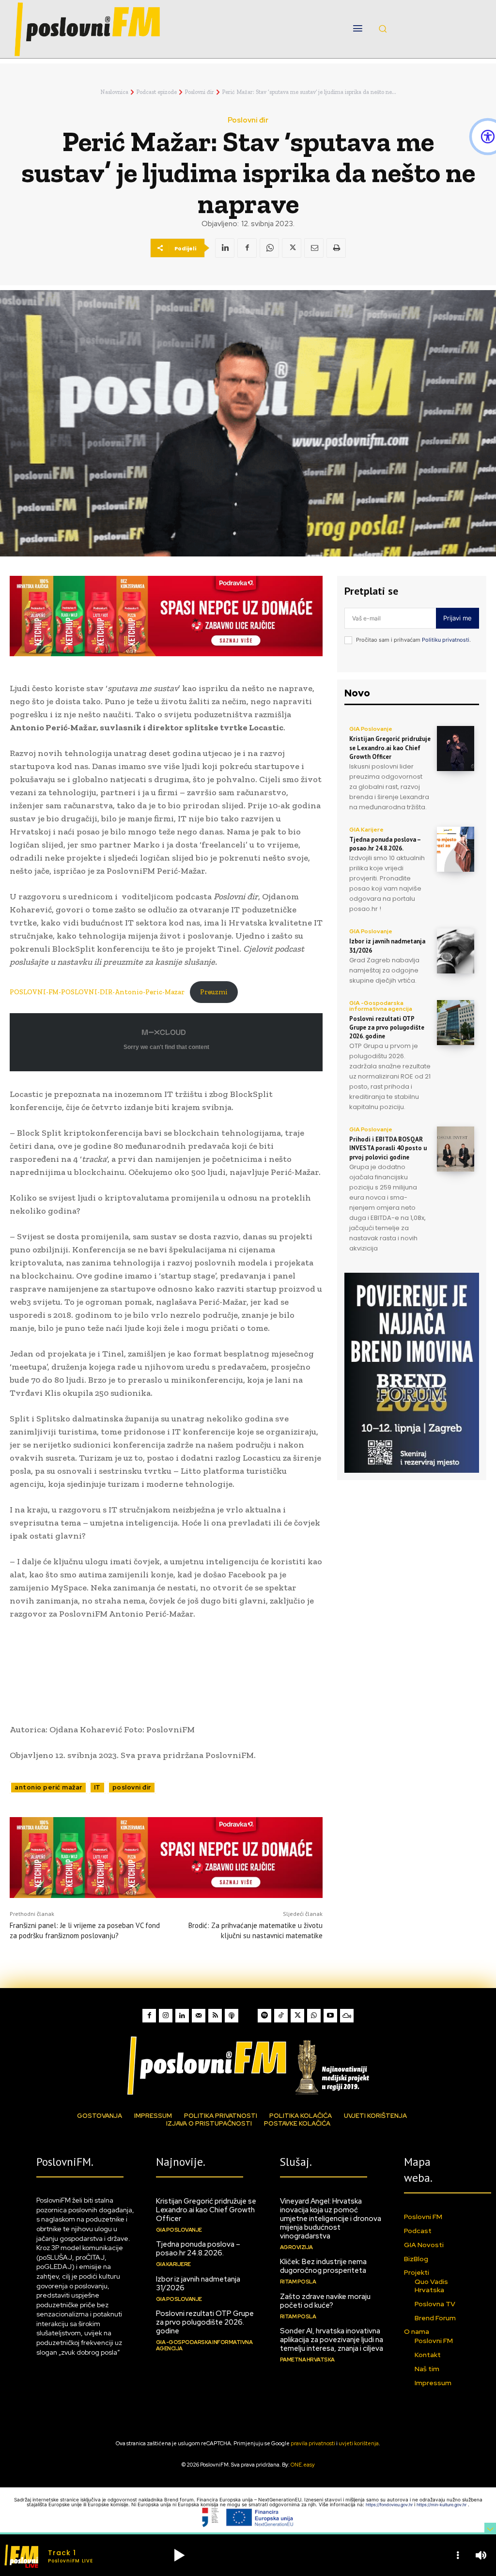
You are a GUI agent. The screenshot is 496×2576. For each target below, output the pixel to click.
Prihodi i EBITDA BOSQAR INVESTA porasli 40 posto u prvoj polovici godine (388, 1148)
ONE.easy (303, 2465)
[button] (383, 29)
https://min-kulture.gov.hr (442, 2505)
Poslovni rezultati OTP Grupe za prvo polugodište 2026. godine (387, 1027)
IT (97, 1787)
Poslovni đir (199, 92)
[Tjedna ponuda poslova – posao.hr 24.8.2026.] (456, 849)
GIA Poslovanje (371, 729)
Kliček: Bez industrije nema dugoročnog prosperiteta (323, 2266)
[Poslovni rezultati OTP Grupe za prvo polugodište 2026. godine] (456, 1023)
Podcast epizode (156, 92)
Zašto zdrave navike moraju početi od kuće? (325, 2301)
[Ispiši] (336, 248)
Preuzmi (214, 992)
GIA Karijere (366, 830)
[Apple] (232, 2016)
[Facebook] (247, 248)
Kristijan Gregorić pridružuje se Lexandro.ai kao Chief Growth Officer (390, 748)
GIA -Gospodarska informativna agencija (381, 1006)
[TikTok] (281, 2016)
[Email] (314, 248)
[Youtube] (330, 2016)
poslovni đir (132, 1787)
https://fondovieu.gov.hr (390, 2505)
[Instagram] (166, 2016)
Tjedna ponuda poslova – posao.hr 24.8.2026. (385, 844)
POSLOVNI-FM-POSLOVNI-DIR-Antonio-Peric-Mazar (97, 992)
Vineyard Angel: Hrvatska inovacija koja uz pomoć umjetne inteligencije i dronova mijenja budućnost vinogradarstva (331, 2219)
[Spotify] (264, 2016)
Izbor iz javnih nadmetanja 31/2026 (198, 2283)
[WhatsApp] (269, 248)
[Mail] (199, 2016)
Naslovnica (114, 92)
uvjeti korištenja (359, 2443)
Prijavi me (457, 618)
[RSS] (215, 2016)
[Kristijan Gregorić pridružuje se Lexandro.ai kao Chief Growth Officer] (456, 748)
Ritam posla (298, 2282)
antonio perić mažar (48, 1787)
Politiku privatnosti (446, 640)
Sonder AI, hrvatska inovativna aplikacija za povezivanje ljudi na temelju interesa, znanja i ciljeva (332, 2340)
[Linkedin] (225, 248)
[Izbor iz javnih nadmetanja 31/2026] (456, 951)
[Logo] (248, 2065)
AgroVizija (296, 2247)
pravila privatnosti (313, 2443)
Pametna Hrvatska (307, 2360)
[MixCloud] (347, 2016)
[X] (292, 248)
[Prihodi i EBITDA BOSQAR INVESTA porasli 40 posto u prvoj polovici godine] (456, 1149)
